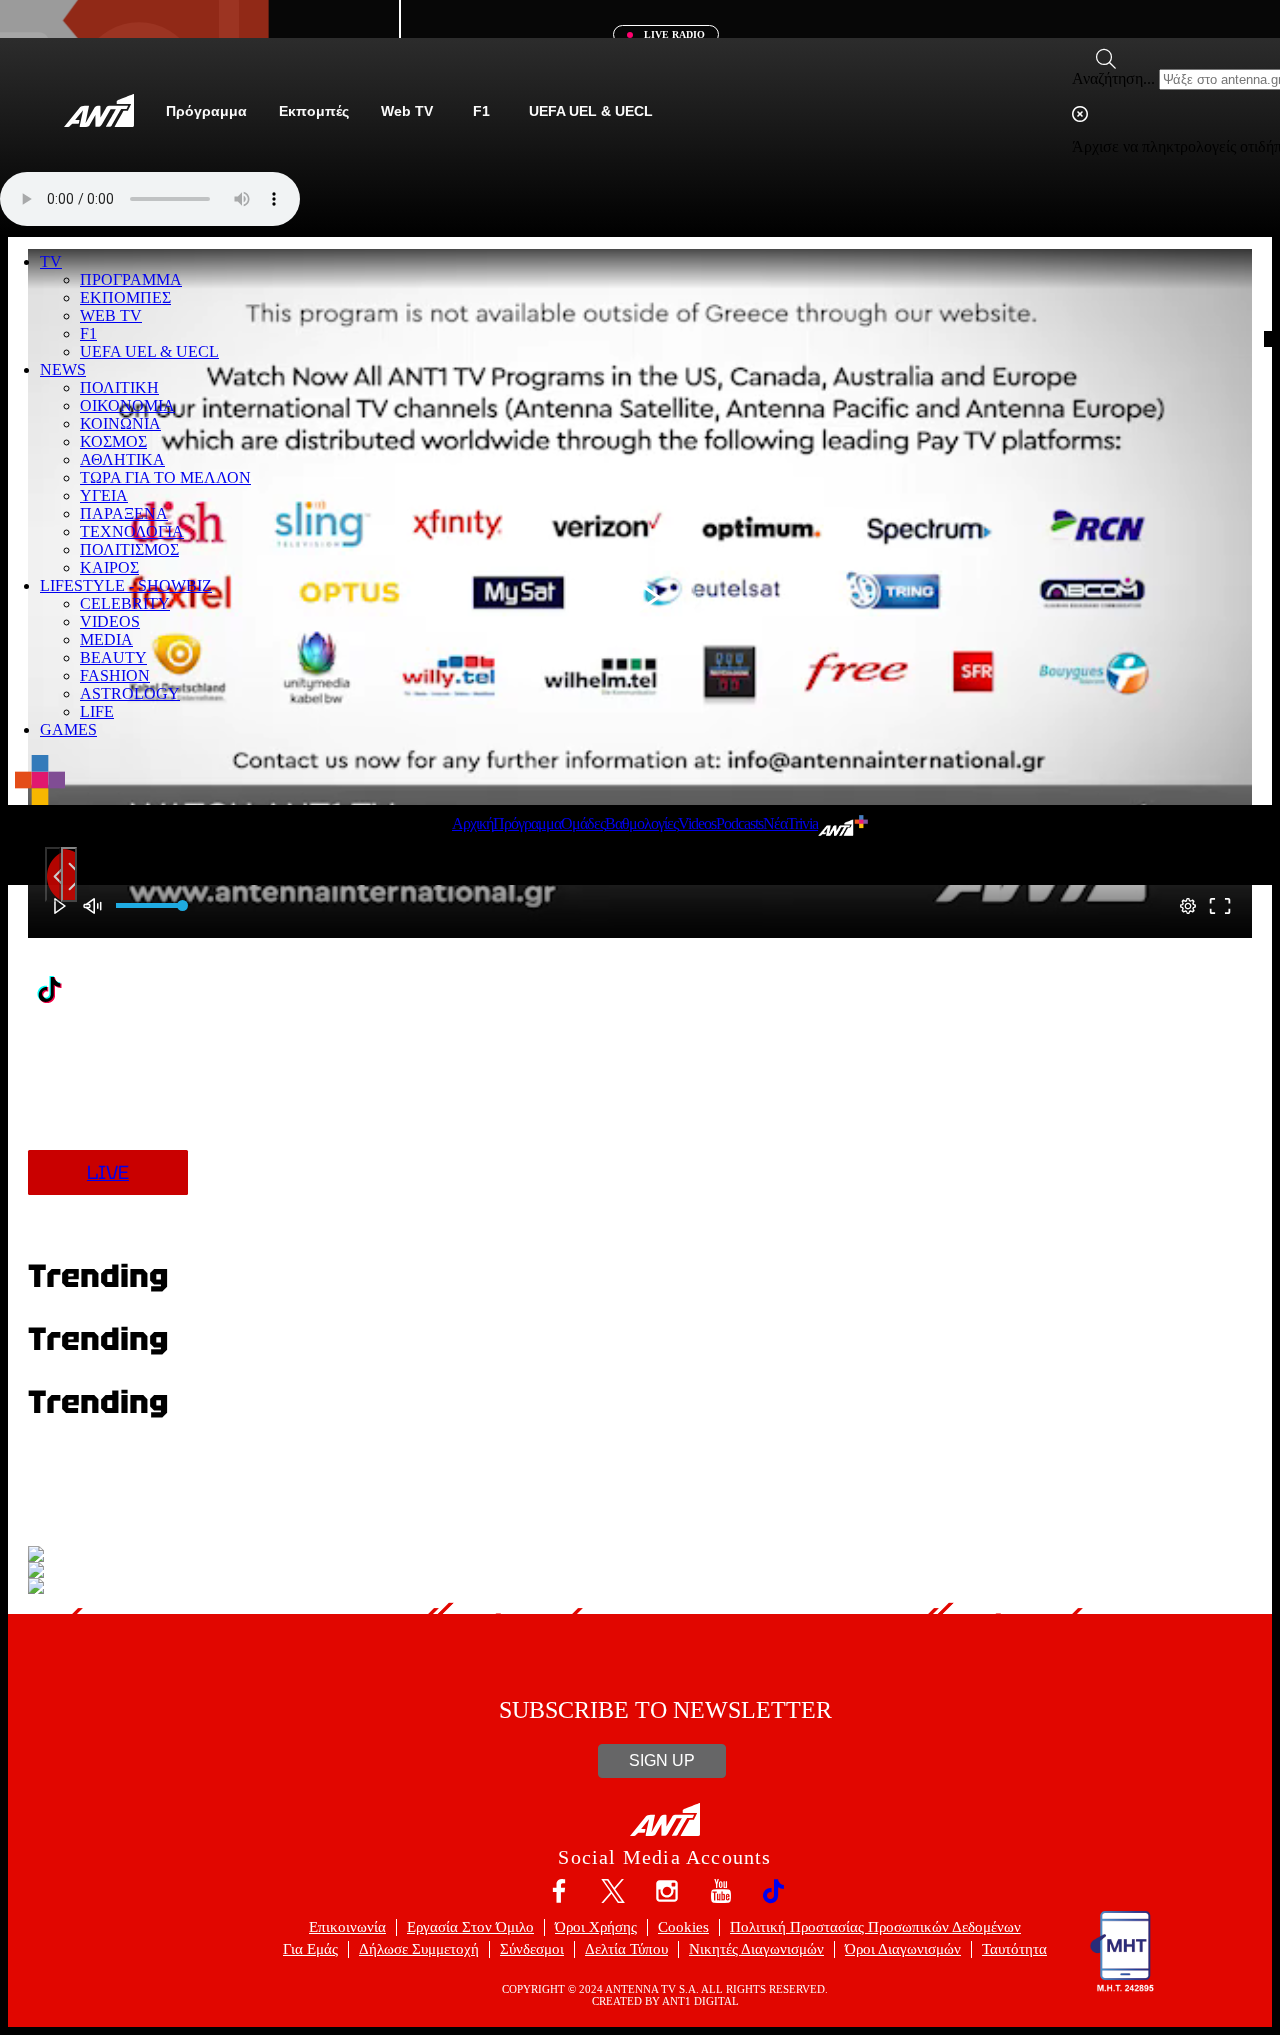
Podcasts (739, 823)
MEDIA (106, 639)
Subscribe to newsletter (665, 1710)
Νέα (775, 823)
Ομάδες (583, 823)
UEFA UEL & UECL (149, 351)
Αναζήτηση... (1113, 78)
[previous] (53, 874)
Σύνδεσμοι (532, 1949)
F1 (88, 333)
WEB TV (111, 315)
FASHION (115, 675)
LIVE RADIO (673, 34)
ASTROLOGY (130, 693)
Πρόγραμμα (527, 823)
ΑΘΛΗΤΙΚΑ (122, 459)
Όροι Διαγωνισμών (903, 1949)
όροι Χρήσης (596, 1927)
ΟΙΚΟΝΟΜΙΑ (127, 405)
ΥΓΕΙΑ (104, 495)
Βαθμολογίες (641, 823)
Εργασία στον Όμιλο (470, 1927)
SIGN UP (662, 1760)
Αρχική (472, 823)
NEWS (63, 369)
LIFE (97, 711)
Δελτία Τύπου (626, 1949)
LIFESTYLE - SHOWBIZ (126, 585)
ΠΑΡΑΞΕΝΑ (124, 513)
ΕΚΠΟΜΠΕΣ (125, 297)
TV (51, 261)
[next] (69, 874)
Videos (697, 823)
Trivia (802, 823)
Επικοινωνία (347, 1927)
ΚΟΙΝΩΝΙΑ (120, 423)
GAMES (68, 729)
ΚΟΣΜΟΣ (113, 441)
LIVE (108, 1172)
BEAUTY (113, 657)
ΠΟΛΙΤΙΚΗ (119, 387)
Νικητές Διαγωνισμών (756, 1949)
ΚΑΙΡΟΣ (109, 567)
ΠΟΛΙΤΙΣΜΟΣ (129, 549)
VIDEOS (110, 621)
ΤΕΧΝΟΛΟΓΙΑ (132, 531)
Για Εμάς (310, 1949)
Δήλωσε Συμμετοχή (419, 1949)
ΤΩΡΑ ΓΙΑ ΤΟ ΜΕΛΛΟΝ (165, 477)
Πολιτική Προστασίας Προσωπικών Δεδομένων (875, 1927)
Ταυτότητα (1014, 1949)
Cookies (683, 1927)
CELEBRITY (125, 603)
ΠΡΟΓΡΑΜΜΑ (131, 279)
